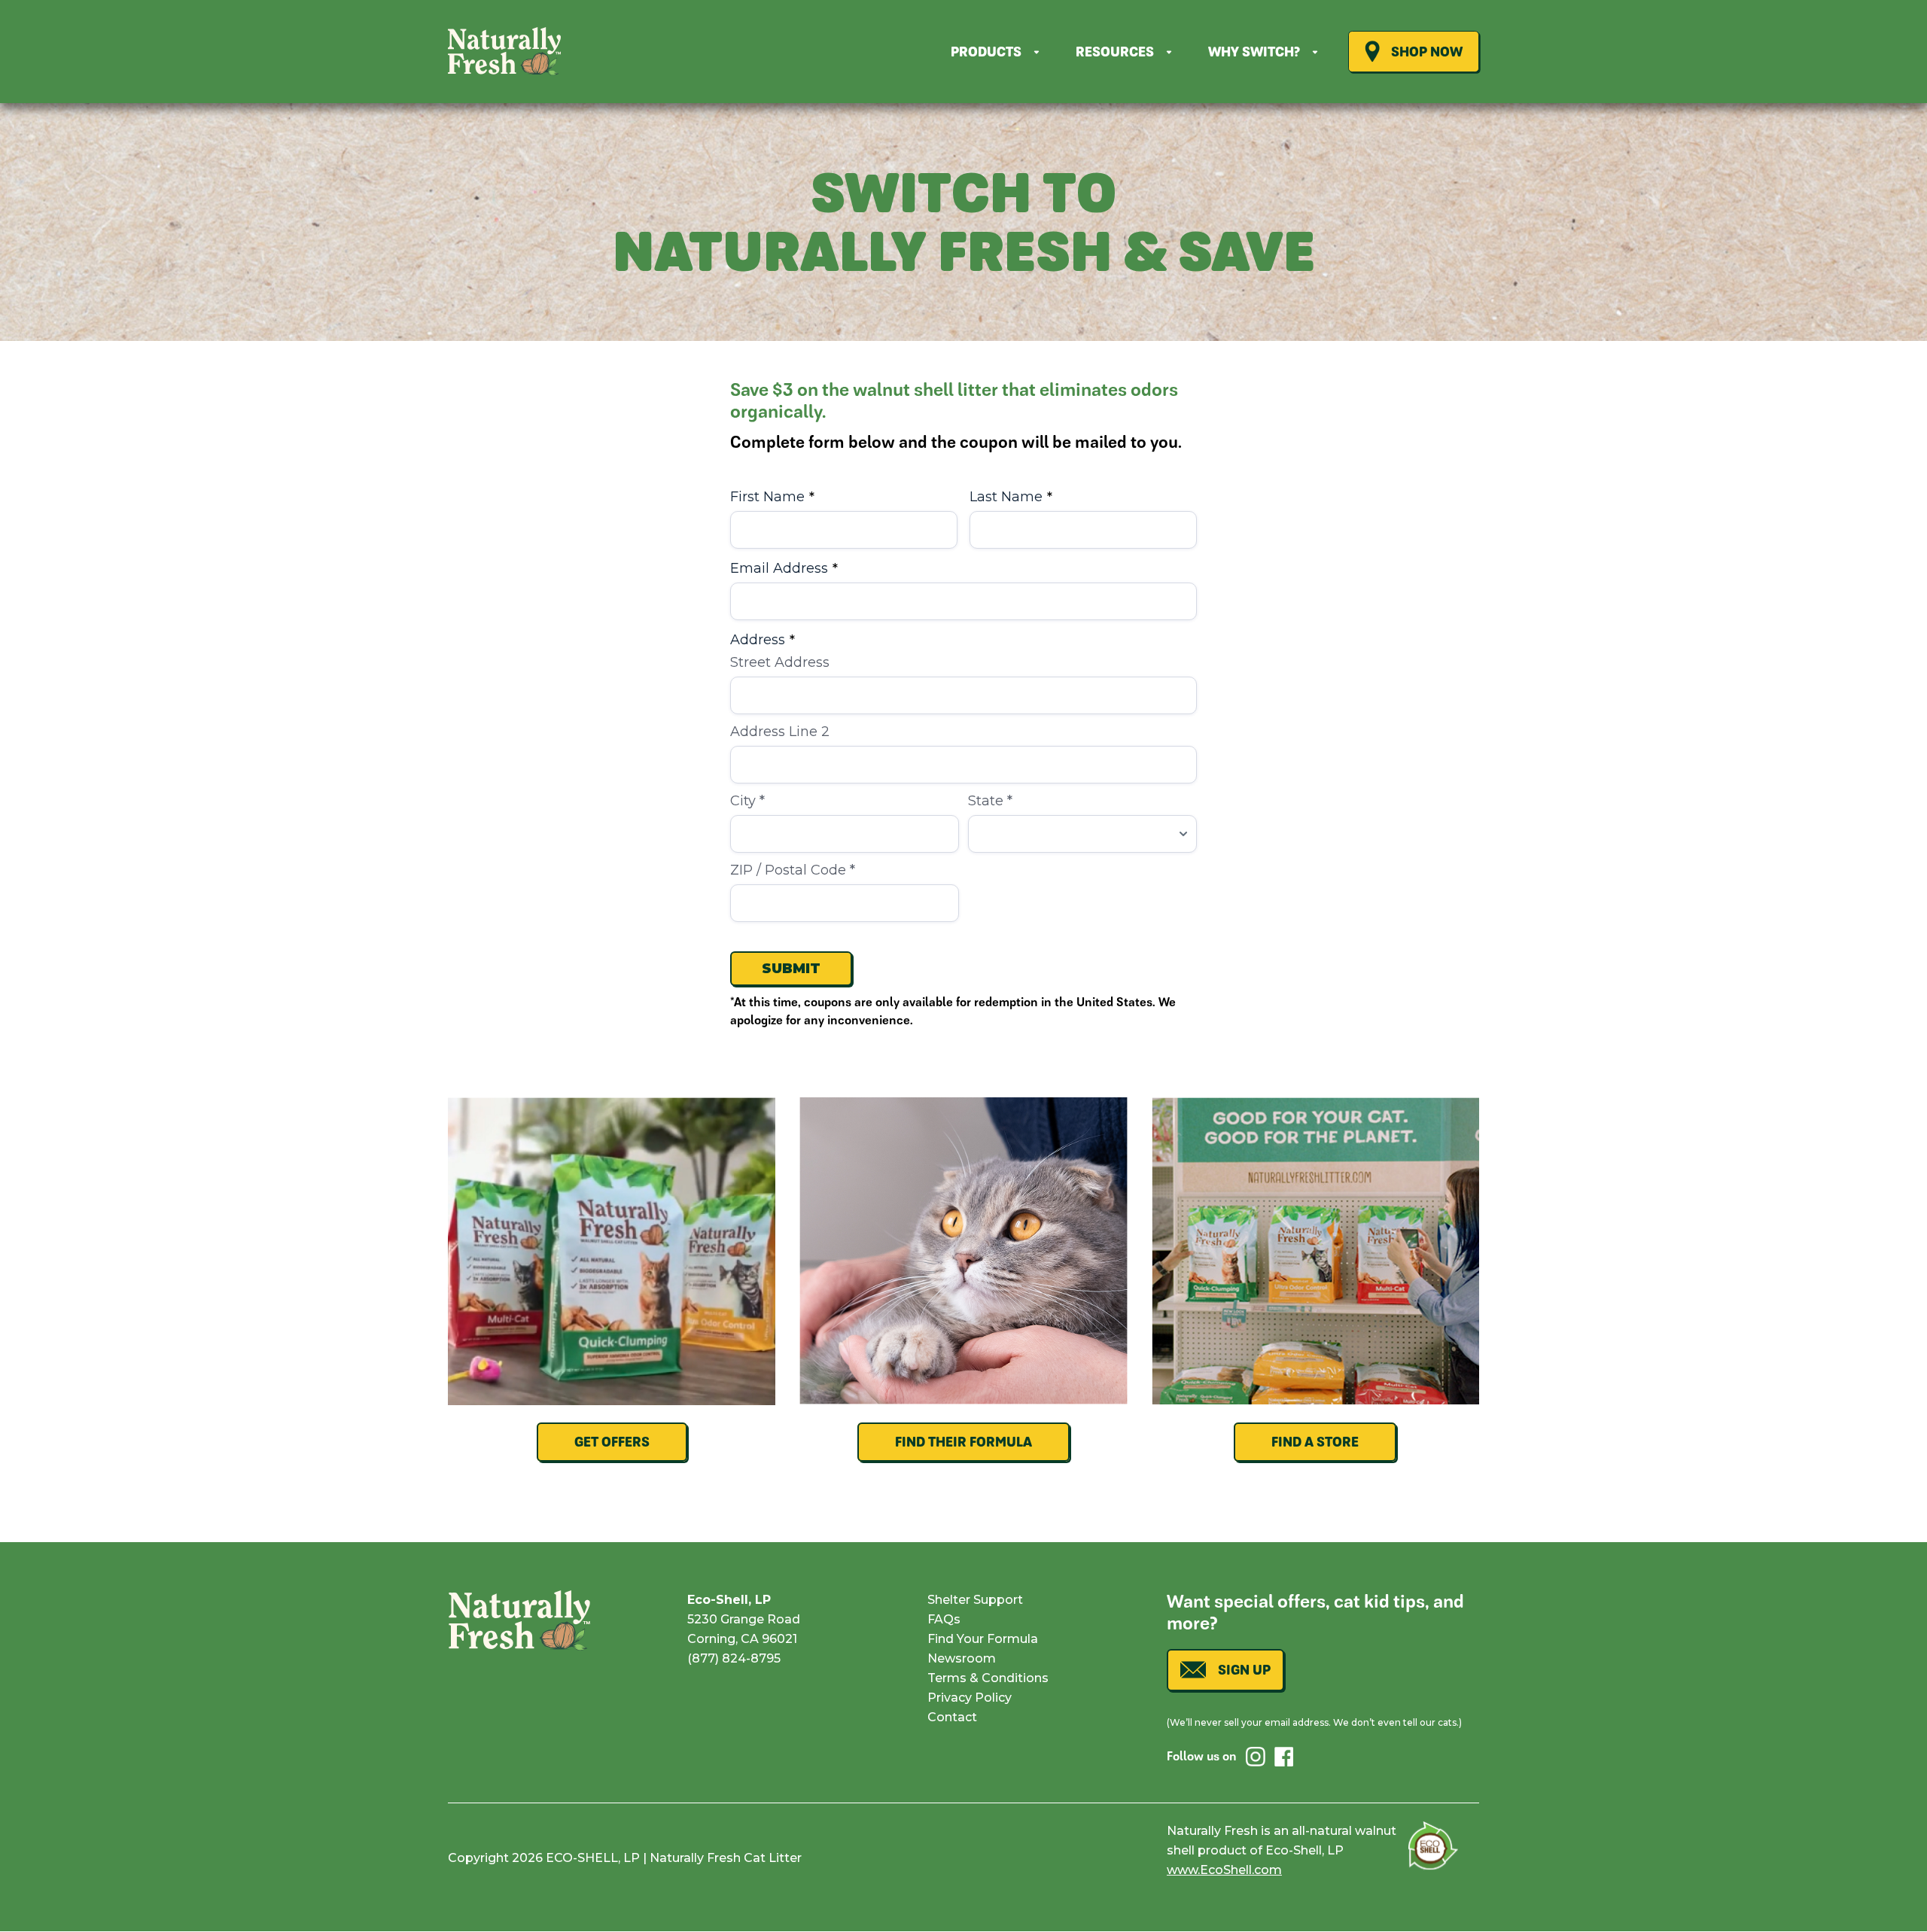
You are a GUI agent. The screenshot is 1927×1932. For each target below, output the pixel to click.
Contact (952, 1717)
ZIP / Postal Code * (793, 870)
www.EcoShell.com (1224, 1870)
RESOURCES (1115, 52)
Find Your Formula (983, 1639)
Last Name (1011, 497)
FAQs (944, 1619)
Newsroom (962, 1658)
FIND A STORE (1315, 1442)
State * (990, 801)
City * (747, 801)
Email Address (784, 568)
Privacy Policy (970, 1698)
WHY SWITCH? (1254, 52)
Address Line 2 (780, 732)
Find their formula (963, 1442)
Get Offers (612, 1442)
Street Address (780, 662)
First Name (772, 497)
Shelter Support (975, 1600)
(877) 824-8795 (734, 1658)
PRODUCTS (986, 52)
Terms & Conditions (988, 1678)
